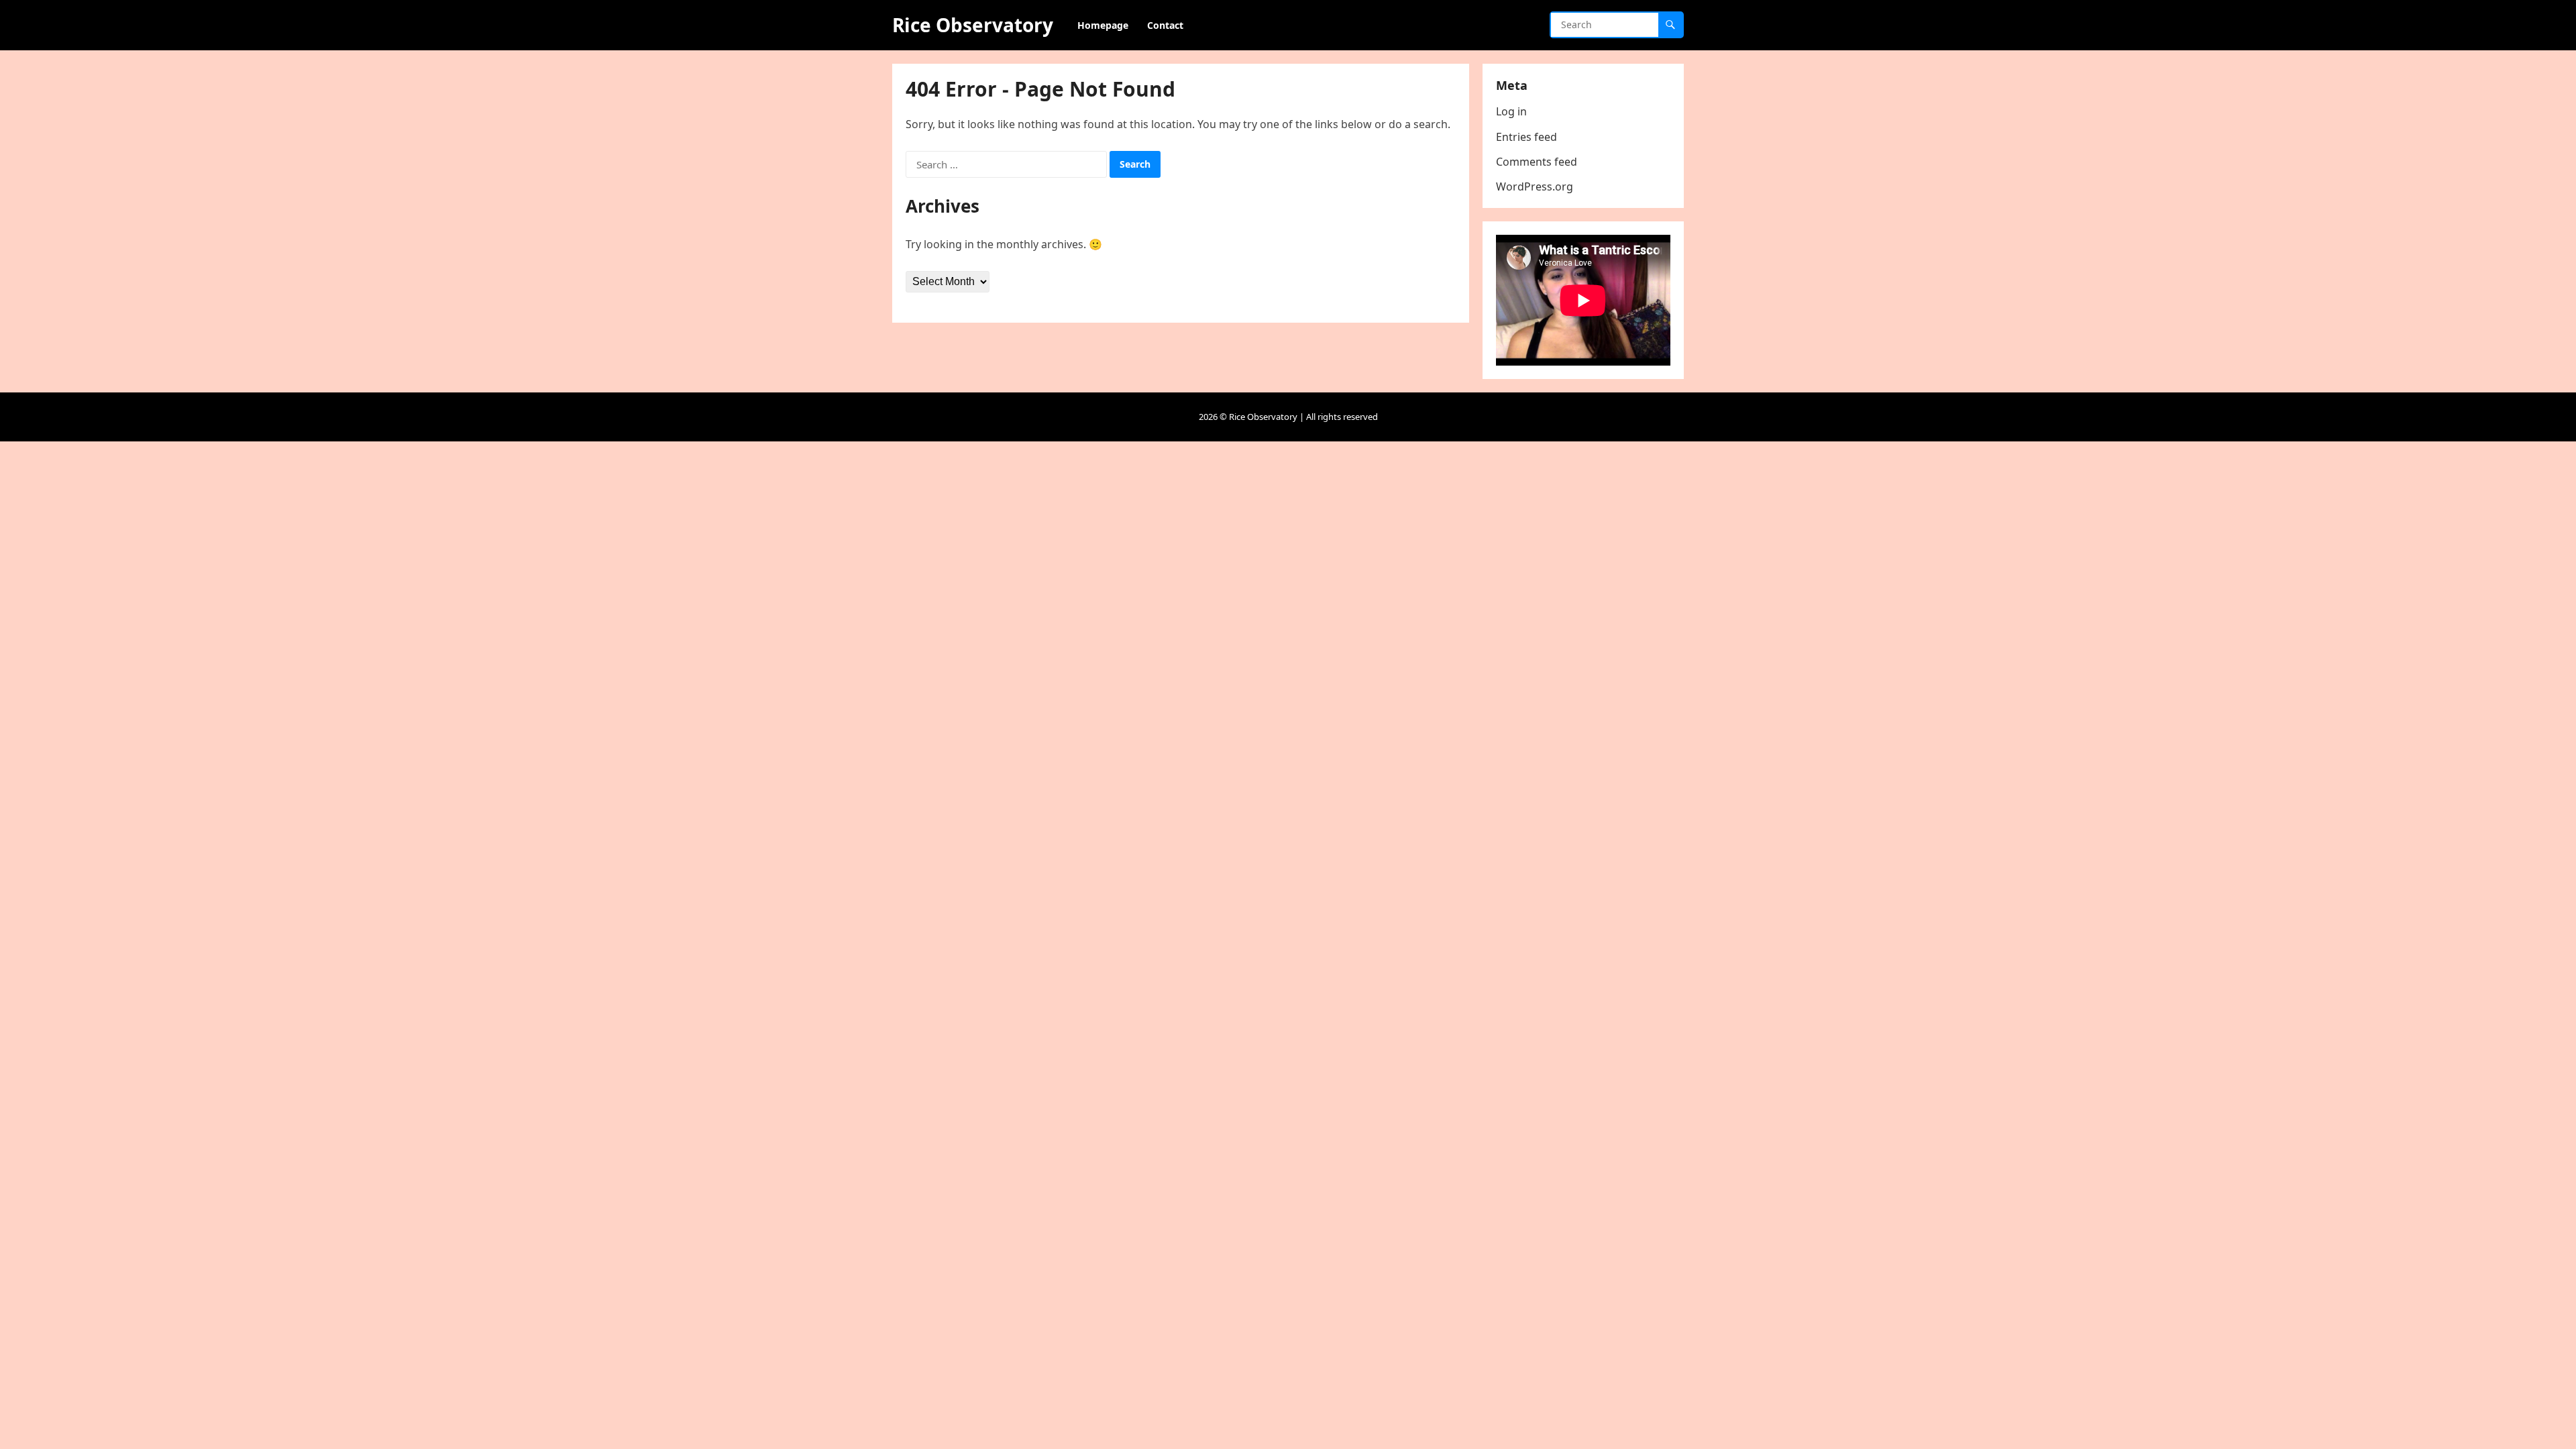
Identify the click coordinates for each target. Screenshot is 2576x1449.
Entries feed (1526, 137)
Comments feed (1537, 162)
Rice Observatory (973, 25)
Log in (1511, 111)
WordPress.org (1535, 186)
